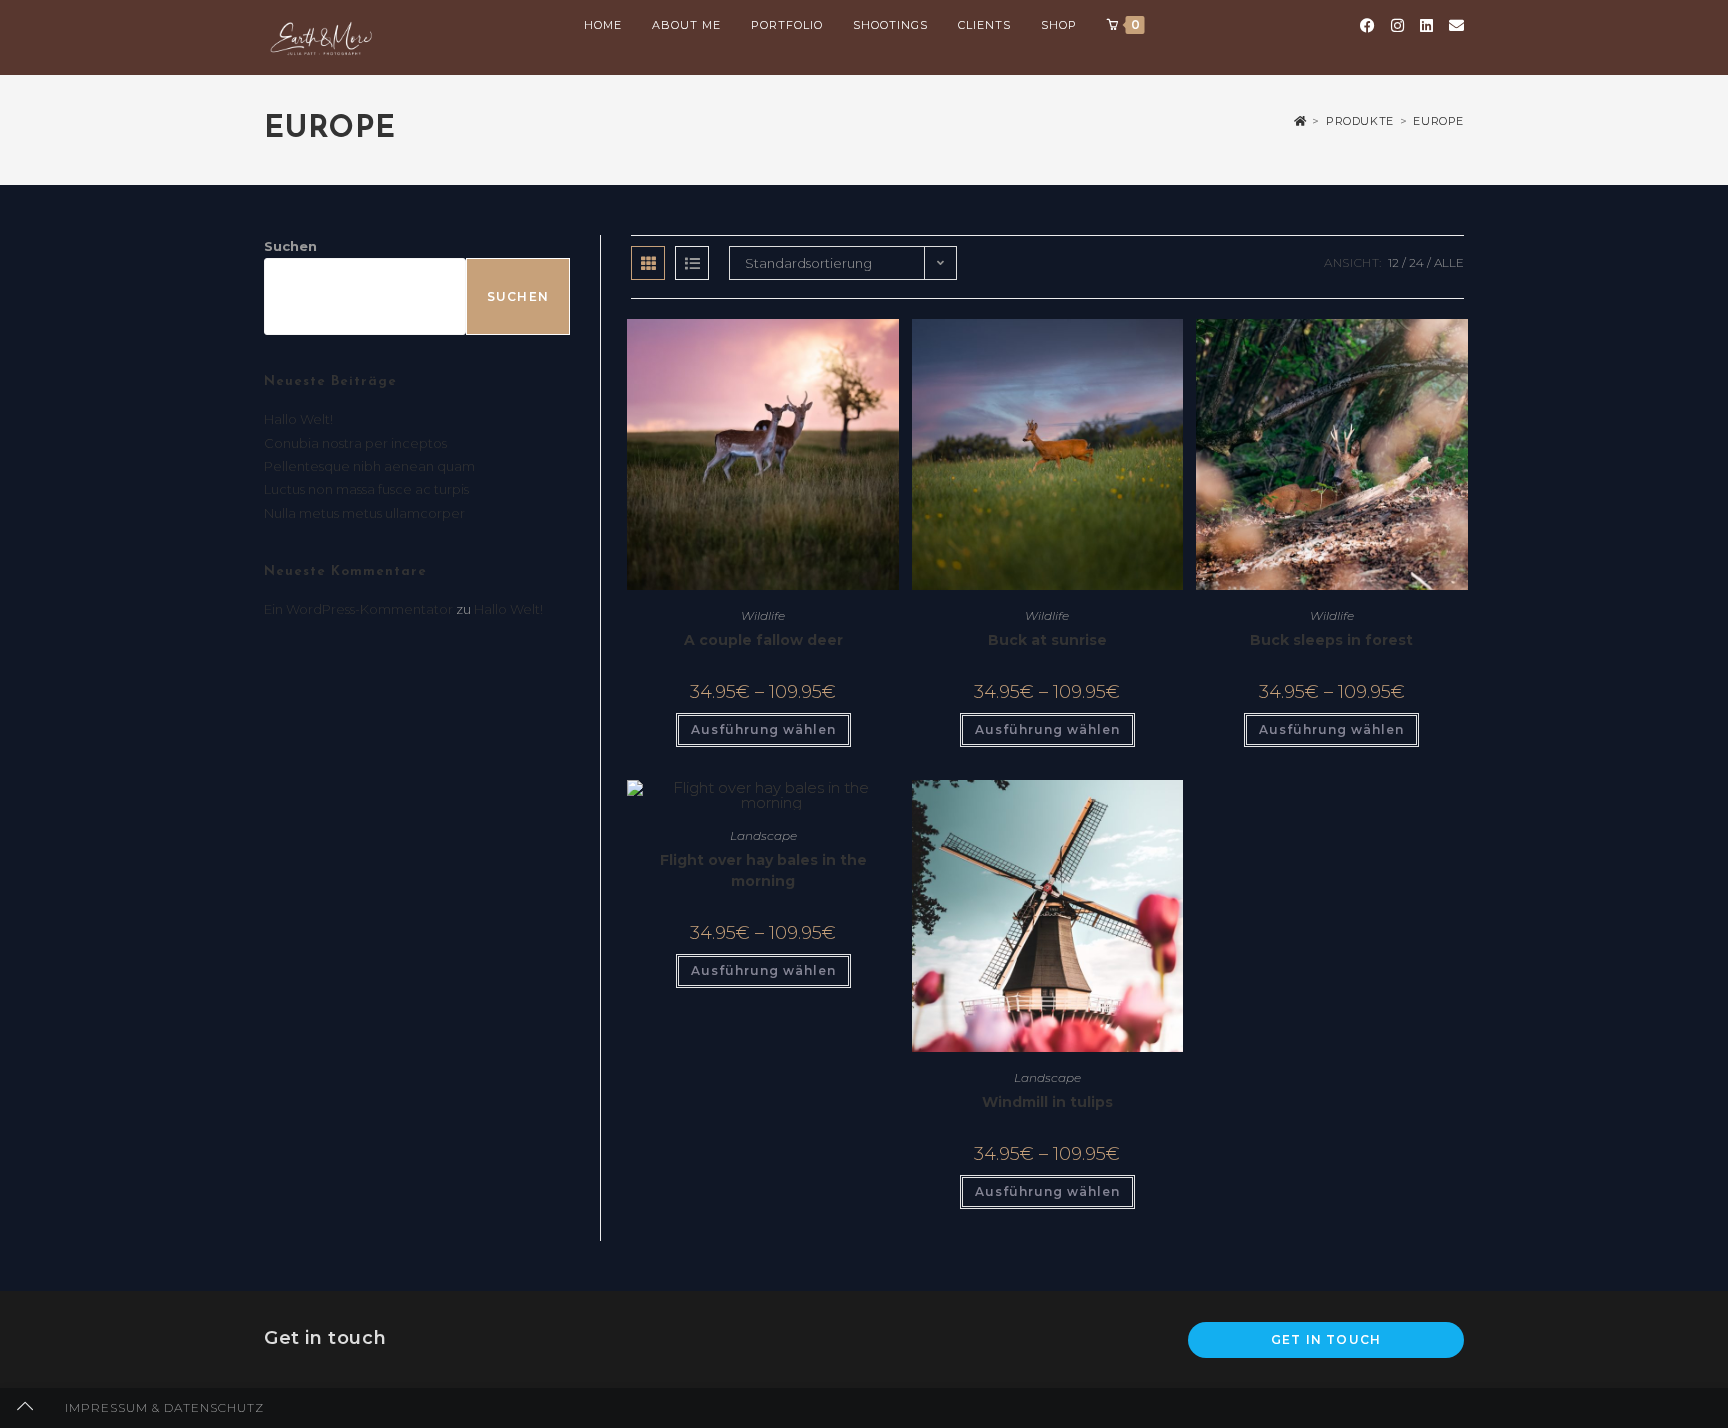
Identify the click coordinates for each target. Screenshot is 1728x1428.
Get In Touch (1326, 1339)
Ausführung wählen (763, 729)
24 (1416, 262)
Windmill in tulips (1047, 1102)
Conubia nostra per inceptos (355, 443)
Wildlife (763, 615)
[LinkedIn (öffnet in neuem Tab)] (1426, 25)
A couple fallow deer (763, 640)
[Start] (1300, 121)
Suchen (290, 246)
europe (1438, 121)
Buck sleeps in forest (1331, 640)
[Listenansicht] (692, 263)
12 (1393, 262)
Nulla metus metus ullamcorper (364, 513)
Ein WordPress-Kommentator (358, 609)
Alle (1449, 262)
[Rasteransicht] (648, 263)
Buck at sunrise (1047, 640)
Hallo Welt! (298, 419)
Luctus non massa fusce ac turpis (366, 489)
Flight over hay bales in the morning (763, 870)
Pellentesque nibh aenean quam (369, 466)
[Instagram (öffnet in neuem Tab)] (1397, 25)
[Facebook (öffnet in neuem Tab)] (1367, 25)
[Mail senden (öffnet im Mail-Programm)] (1456, 25)
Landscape (763, 835)
